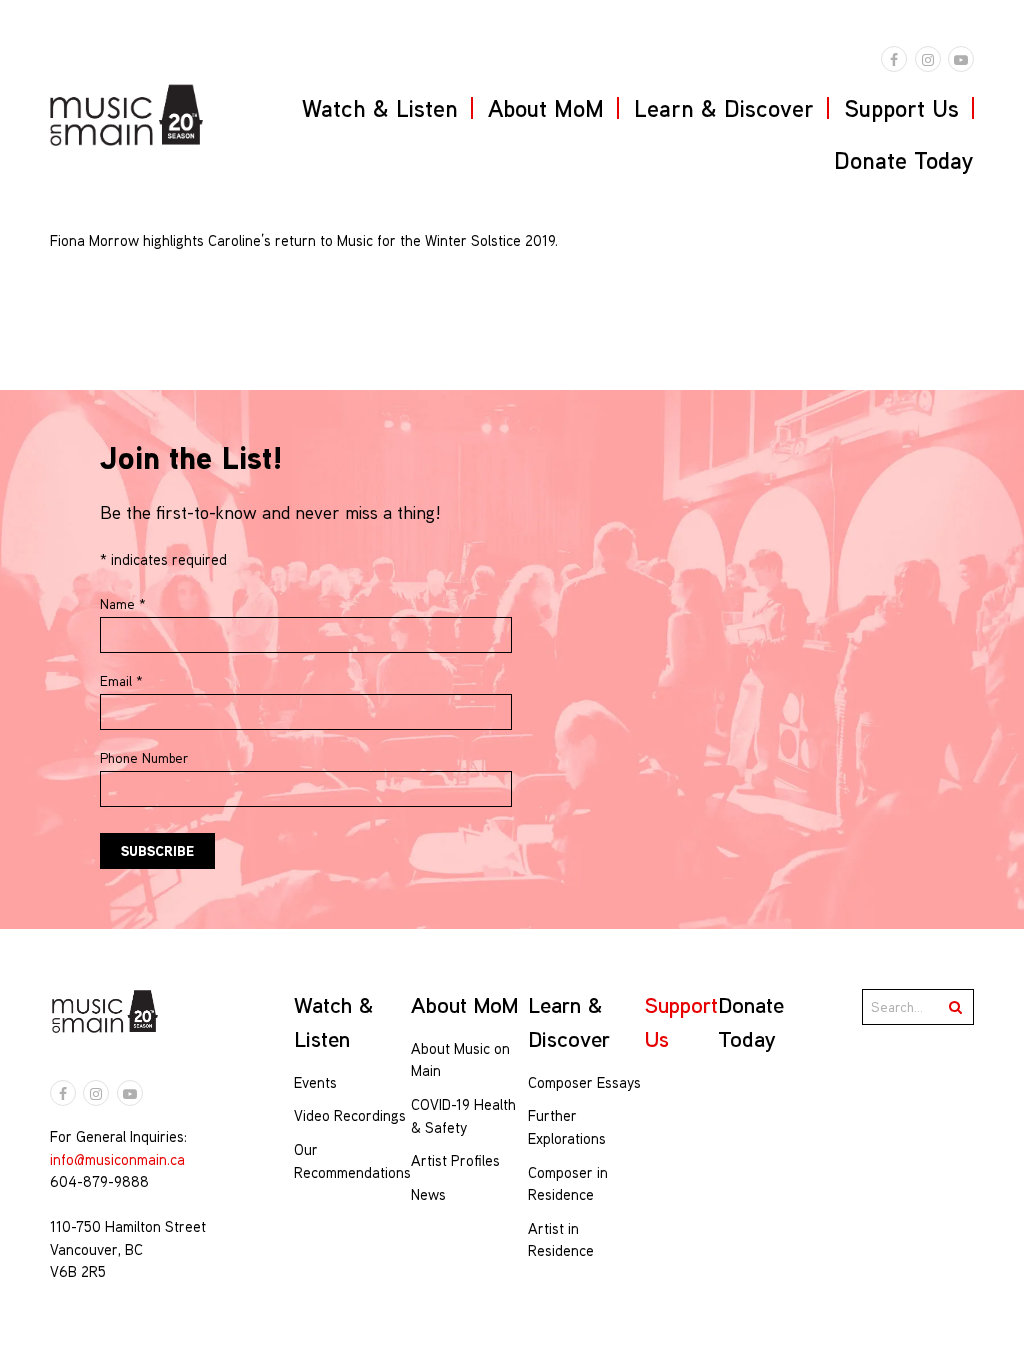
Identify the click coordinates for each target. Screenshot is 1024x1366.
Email (121, 681)
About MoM (546, 108)
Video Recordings (350, 1115)
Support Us (901, 108)
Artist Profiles (455, 1160)
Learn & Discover (724, 108)
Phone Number (144, 758)
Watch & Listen (380, 108)
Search (956, 1007)
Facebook (894, 59)
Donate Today (904, 160)
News (428, 1194)
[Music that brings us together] (126, 115)
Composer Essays (584, 1082)
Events (315, 1082)
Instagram (928, 59)
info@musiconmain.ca (117, 1159)
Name (123, 604)
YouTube (961, 59)
